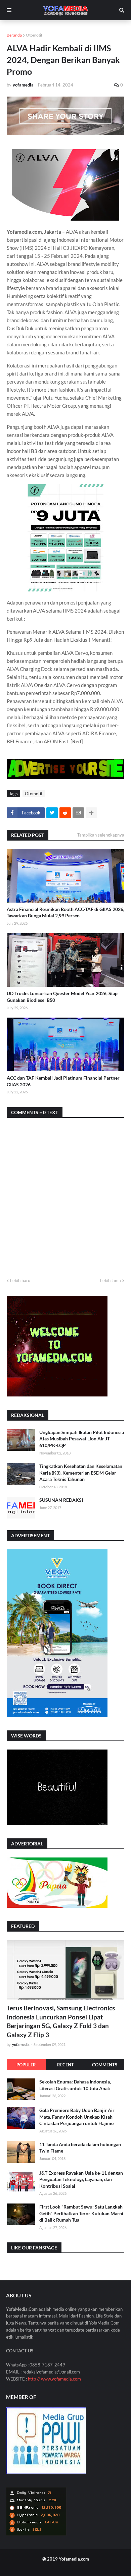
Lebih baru (20, 1280)
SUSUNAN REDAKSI (61, 1500)
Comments (105, 2065)
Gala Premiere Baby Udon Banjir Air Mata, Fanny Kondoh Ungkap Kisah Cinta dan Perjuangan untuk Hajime (77, 2117)
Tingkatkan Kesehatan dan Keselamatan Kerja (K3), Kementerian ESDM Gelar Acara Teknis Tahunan (81, 1473)
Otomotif (34, 35)
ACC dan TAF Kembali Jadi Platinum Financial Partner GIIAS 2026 (63, 1081)
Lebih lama (111, 1280)
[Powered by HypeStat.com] (36, 2534)
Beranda (14, 35)
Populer (26, 2065)
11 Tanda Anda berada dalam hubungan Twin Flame (80, 2148)
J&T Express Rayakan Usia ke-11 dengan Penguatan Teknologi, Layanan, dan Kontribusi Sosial (81, 2179)
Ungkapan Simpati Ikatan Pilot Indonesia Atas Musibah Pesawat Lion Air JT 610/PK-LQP (82, 1439)
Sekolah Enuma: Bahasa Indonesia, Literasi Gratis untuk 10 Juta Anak (75, 2085)
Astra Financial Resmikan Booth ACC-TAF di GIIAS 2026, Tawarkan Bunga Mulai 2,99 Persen (65, 912)
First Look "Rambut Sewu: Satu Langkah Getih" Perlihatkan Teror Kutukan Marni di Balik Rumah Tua (81, 2213)
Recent (65, 2065)
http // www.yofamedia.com (54, 2379)
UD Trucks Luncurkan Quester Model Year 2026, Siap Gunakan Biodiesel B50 (62, 997)
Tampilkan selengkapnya (101, 835)
